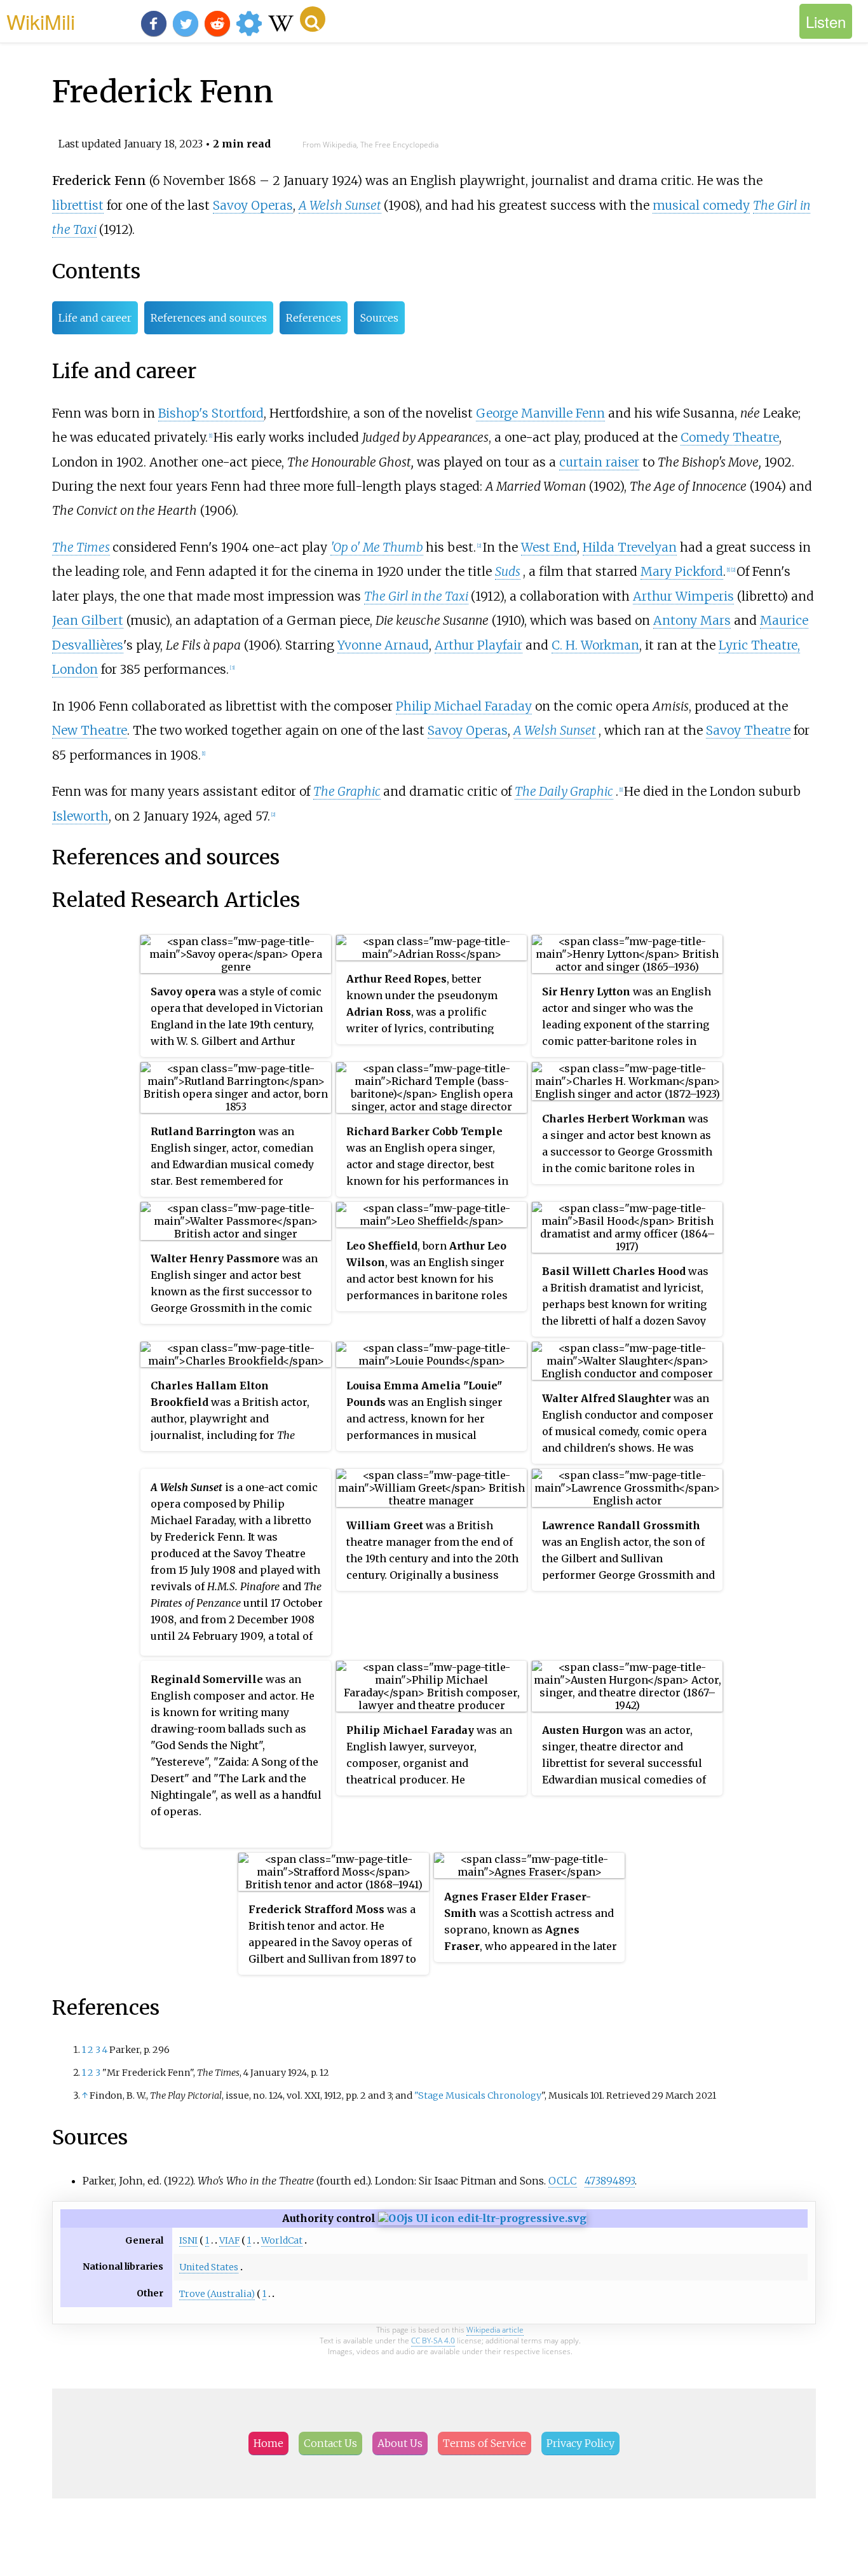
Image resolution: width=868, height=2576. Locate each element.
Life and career (95, 318)
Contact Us (330, 2443)
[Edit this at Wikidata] (482, 2218)
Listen (826, 21)
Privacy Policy (580, 2443)
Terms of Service (485, 2443)
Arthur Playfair (478, 645)
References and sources (209, 318)
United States (209, 2267)
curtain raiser (599, 462)
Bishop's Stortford (211, 413)
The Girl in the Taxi (416, 596)
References (314, 318)
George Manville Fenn (540, 413)
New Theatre (90, 730)
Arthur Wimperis (683, 596)
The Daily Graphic (564, 791)
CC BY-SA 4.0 (433, 2341)
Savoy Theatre (748, 730)
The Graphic (347, 791)
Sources (379, 318)
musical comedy (701, 205)
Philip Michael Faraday (464, 706)
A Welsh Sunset (340, 205)
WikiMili (41, 21)
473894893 (610, 2181)
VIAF (229, 2240)
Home (268, 2443)
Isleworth (80, 816)
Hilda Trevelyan (630, 547)
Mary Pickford (682, 571)
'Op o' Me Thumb (377, 547)
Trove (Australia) (217, 2294)
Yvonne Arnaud (383, 645)
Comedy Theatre (730, 437)
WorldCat (282, 2240)
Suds (508, 571)
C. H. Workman (595, 645)
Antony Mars (692, 620)
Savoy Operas (253, 205)
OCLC (563, 2181)
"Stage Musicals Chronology (478, 2096)
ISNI (188, 2240)
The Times (81, 547)
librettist (78, 205)
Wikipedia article (495, 2330)
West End (549, 547)
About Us (400, 2443)
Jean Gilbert (88, 620)
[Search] (313, 19)
